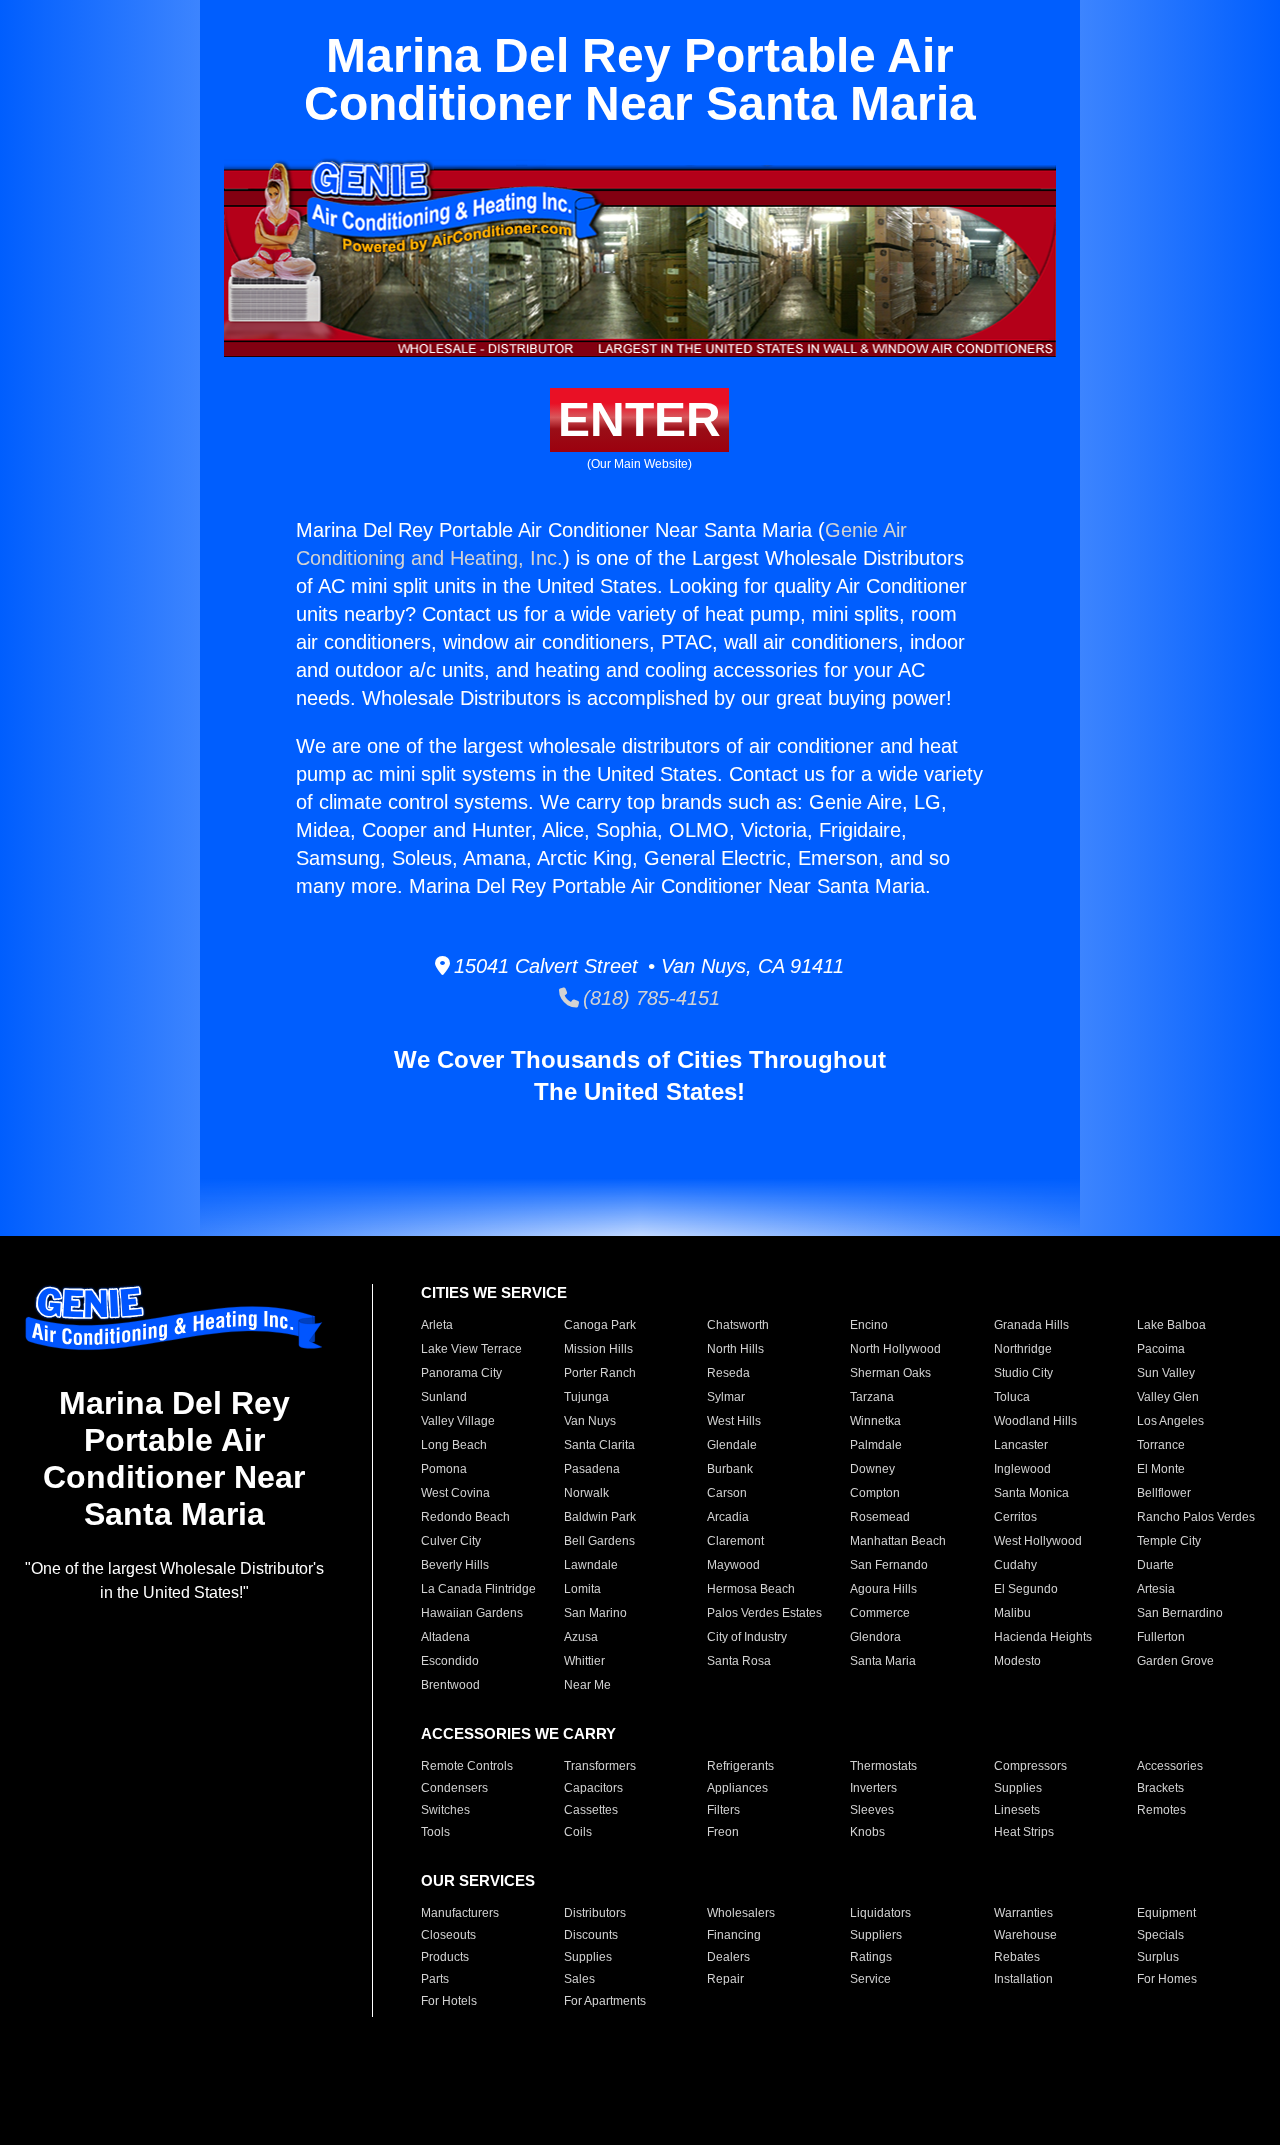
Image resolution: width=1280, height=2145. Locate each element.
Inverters (873, 1788)
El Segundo (1026, 1589)
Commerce (880, 1613)
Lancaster (1021, 1445)
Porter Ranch (600, 1373)
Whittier (584, 1661)
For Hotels (449, 2001)
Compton (875, 1493)
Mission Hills (598, 1349)
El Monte (1161, 1469)
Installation (1023, 1979)
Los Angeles (1170, 1421)
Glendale (732, 1445)
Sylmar (726, 1397)
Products (445, 1957)
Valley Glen (1168, 1397)
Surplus (1158, 1957)
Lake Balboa (1171, 1325)
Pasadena (592, 1469)
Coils (578, 1832)
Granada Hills (1031, 1325)
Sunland (444, 1397)
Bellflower (1164, 1493)
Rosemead (880, 1517)
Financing (734, 1935)
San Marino (595, 1613)
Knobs (867, 1832)
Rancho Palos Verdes (1196, 1517)
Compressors (1030, 1766)
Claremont (735, 1541)
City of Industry (747, 1637)
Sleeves (872, 1810)
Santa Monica (1031, 1493)
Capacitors (593, 1788)
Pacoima (1161, 1349)
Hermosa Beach (751, 1589)
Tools (435, 1832)
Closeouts (448, 1935)
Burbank (730, 1469)
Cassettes (591, 1810)
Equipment (1166, 1913)
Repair (725, 1979)
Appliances (737, 1788)
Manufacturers (460, 1913)
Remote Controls (467, 1766)
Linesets (1017, 1810)
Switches (445, 1810)
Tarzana (872, 1397)
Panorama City (461, 1373)
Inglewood (1022, 1469)
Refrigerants (740, 1766)
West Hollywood (1038, 1541)
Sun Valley (1166, 1373)
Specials (1160, 1935)
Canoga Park (600, 1325)
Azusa (581, 1637)
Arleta (437, 1325)
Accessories (1170, 1766)
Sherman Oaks (890, 1373)
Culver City (451, 1541)
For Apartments (605, 2001)
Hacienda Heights (1043, 1637)
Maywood (733, 1565)
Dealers (728, 1957)
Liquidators (880, 1913)
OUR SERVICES (478, 1880)
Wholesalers (741, 1913)
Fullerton (1161, 1637)
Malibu (1012, 1613)
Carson (727, 1493)
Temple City (1169, 1541)
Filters (723, 1810)
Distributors (595, 1913)
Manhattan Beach (898, 1541)
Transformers (600, 1766)
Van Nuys (590, 1421)
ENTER (639, 419)
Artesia (1156, 1589)
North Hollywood (895, 1349)
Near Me (587, 1685)
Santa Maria (883, 1661)
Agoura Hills (883, 1589)
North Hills (735, 1349)
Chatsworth (738, 1325)
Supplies (1018, 1788)
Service (870, 1979)
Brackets (1160, 1788)
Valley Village (458, 1421)
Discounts (591, 1935)
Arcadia (728, 1517)
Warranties (1023, 1913)
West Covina (455, 1493)
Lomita (582, 1589)
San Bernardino (1180, 1613)
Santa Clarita (599, 1445)
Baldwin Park (600, 1517)
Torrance (1161, 1445)
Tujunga (586, 1397)
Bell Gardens (599, 1541)
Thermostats (883, 1766)
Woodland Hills (1035, 1421)
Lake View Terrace (471, 1349)
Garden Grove (1175, 1661)
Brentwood (450, 1685)
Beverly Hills (455, 1565)
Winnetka (875, 1421)
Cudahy (1015, 1565)
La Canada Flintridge (478, 1589)
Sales (579, 1979)
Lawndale (591, 1565)
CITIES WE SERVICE (494, 1292)
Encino (869, 1325)
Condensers (454, 1788)
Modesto (1017, 1661)
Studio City (1023, 1373)
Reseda (728, 1373)
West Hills (734, 1421)
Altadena (445, 1637)
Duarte (1155, 1565)
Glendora (875, 1637)
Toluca (1012, 1397)
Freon (723, 1832)
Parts (435, 1979)
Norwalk (586, 1493)
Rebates (1017, 1957)
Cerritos (1015, 1517)
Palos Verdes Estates (764, 1613)
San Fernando (889, 1565)
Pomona (444, 1469)
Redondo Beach (465, 1517)
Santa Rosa (739, 1661)
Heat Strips (1024, 1832)
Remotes (1161, 1810)
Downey (872, 1469)
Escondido (450, 1661)
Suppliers (876, 1935)
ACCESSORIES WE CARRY (518, 1733)
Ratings (871, 1957)
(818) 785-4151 (649, 998)
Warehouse (1025, 1935)
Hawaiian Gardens (472, 1613)
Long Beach (454, 1445)
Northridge (1023, 1349)
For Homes (1167, 1979)
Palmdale (876, 1445)
